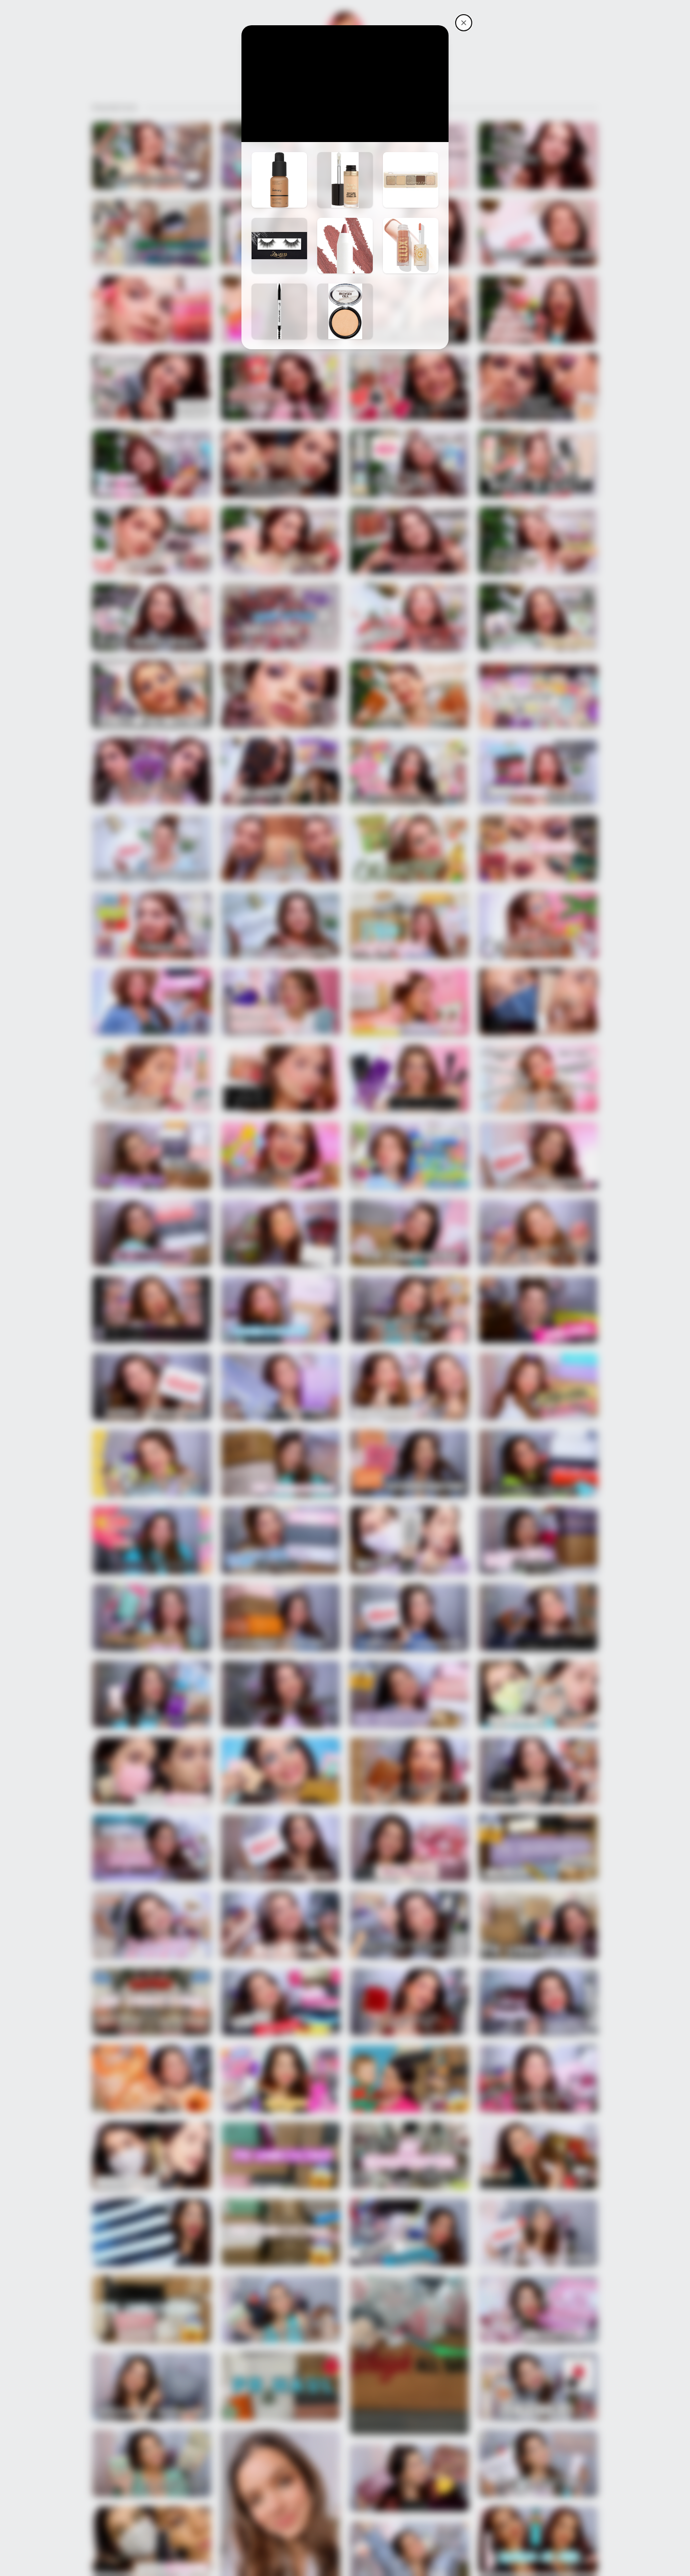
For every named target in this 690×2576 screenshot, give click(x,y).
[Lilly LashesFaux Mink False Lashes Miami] (279, 246)
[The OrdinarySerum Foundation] (279, 180)
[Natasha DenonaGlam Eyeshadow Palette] (411, 180)
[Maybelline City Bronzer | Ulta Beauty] (345, 311)
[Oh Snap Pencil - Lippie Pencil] (345, 246)
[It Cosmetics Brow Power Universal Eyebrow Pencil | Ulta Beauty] (279, 311)
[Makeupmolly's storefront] (464, 23)
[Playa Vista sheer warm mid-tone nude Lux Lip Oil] (411, 246)
